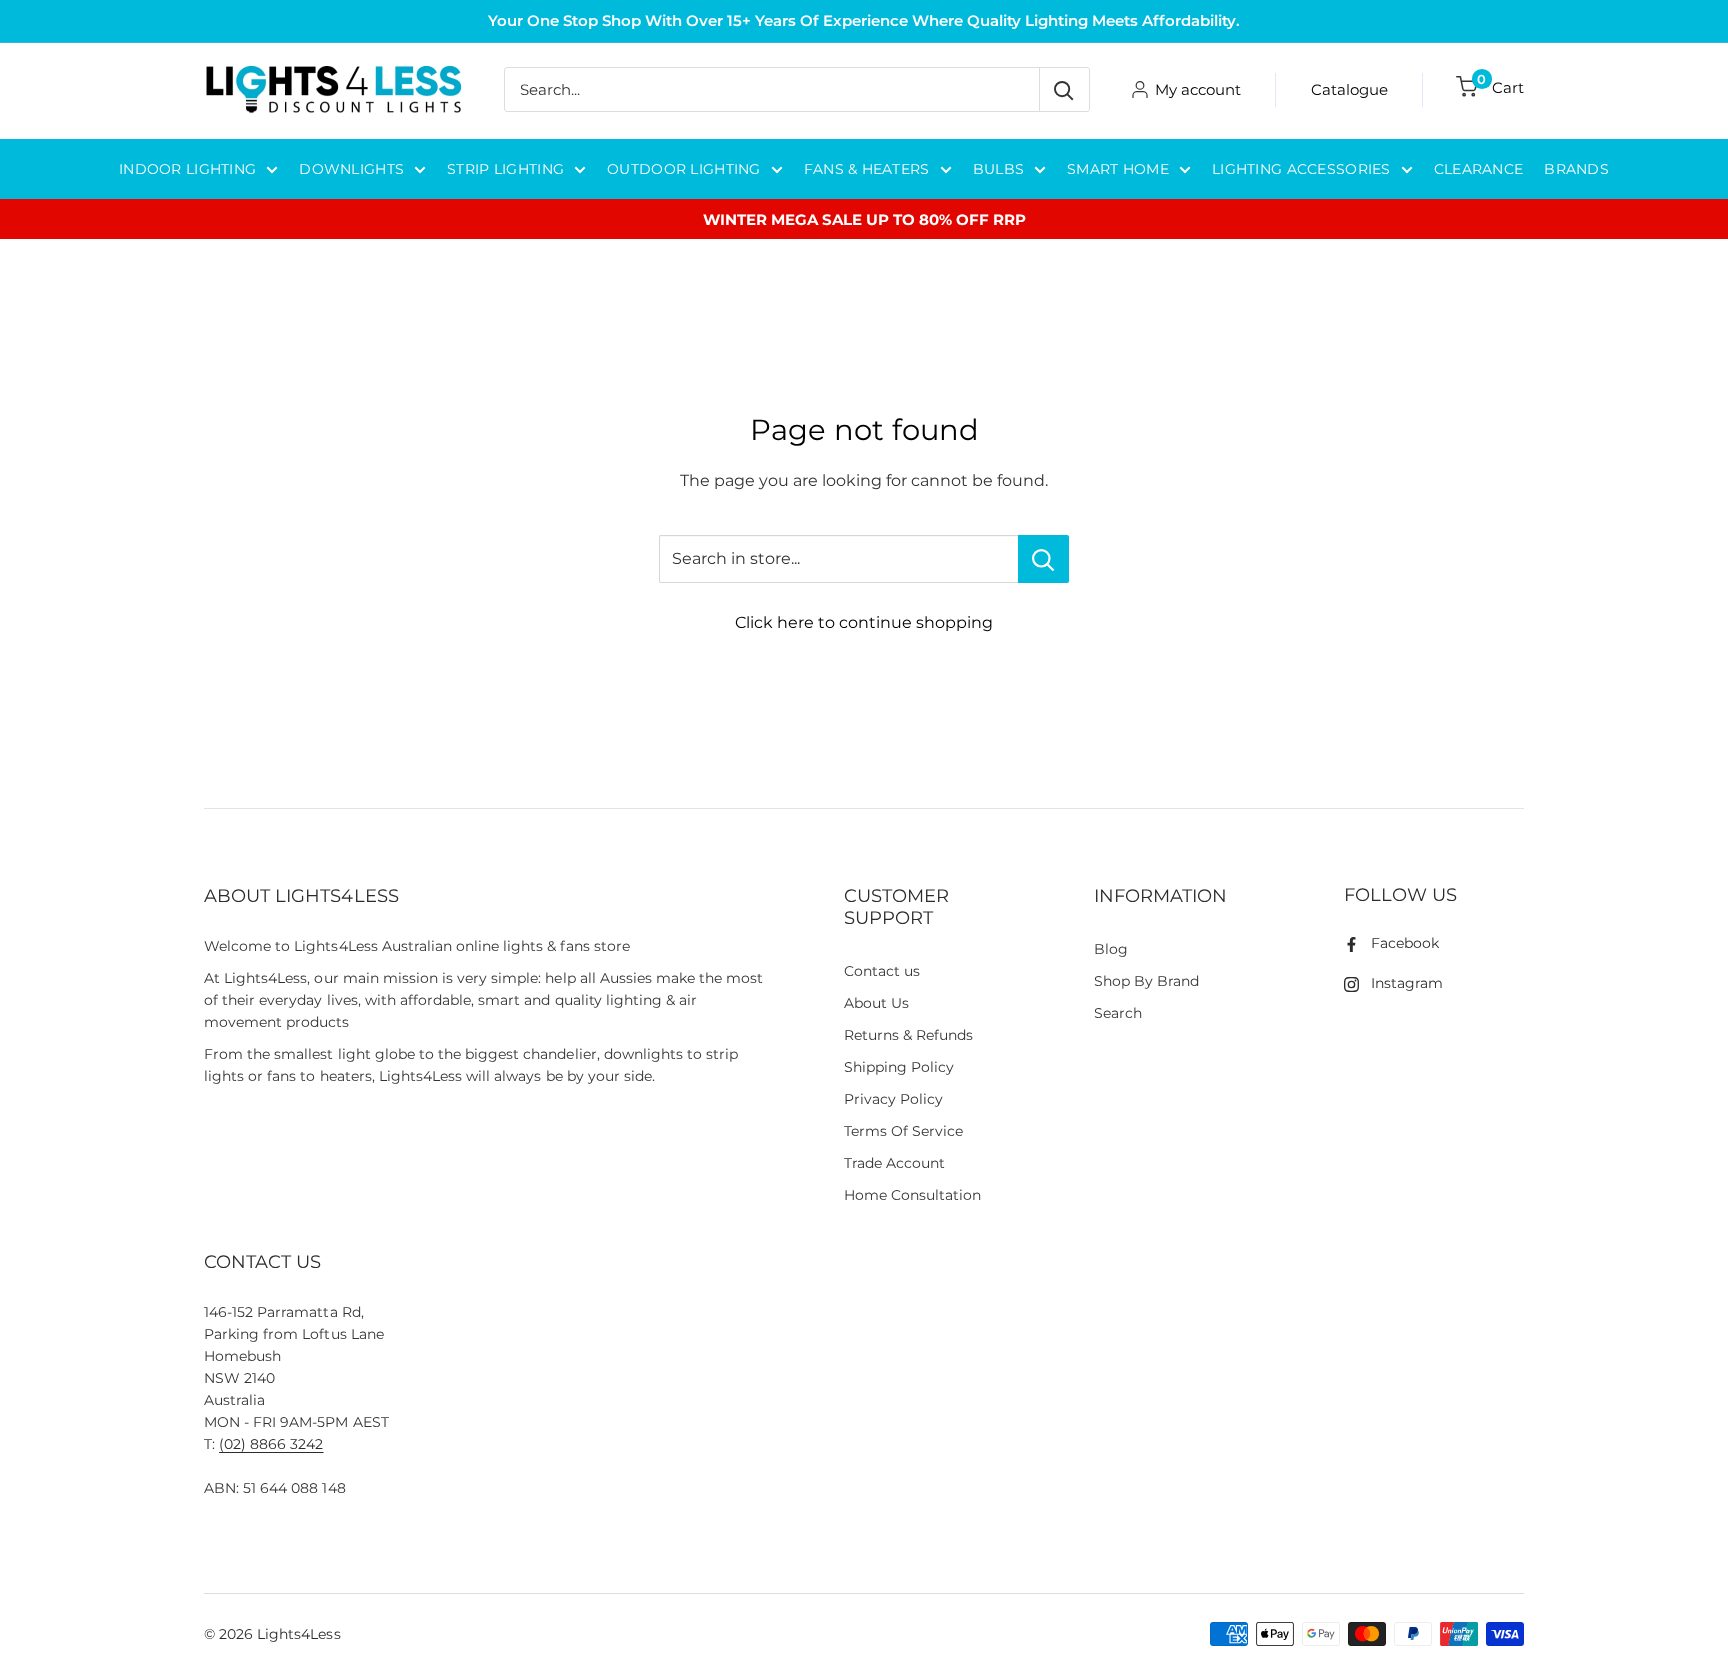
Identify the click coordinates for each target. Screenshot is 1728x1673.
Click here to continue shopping (864, 622)
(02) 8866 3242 (271, 1444)
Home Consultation (913, 1195)
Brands (1576, 169)
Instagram (1407, 983)
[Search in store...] (1043, 559)
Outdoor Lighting (683, 169)
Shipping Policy (899, 1067)
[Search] (1064, 89)
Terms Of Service (903, 1131)
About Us (876, 1003)
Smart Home (1118, 169)
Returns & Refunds (909, 1035)
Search (1118, 1013)
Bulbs (998, 169)
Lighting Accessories (1301, 169)
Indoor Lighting (187, 169)
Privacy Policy (893, 1099)
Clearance (1479, 169)
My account (1198, 89)
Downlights (351, 169)
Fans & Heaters (867, 169)
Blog (1111, 949)
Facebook (1405, 943)
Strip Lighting (505, 169)
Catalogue (1349, 89)
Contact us (882, 971)
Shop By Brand (1146, 981)
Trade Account (894, 1163)
